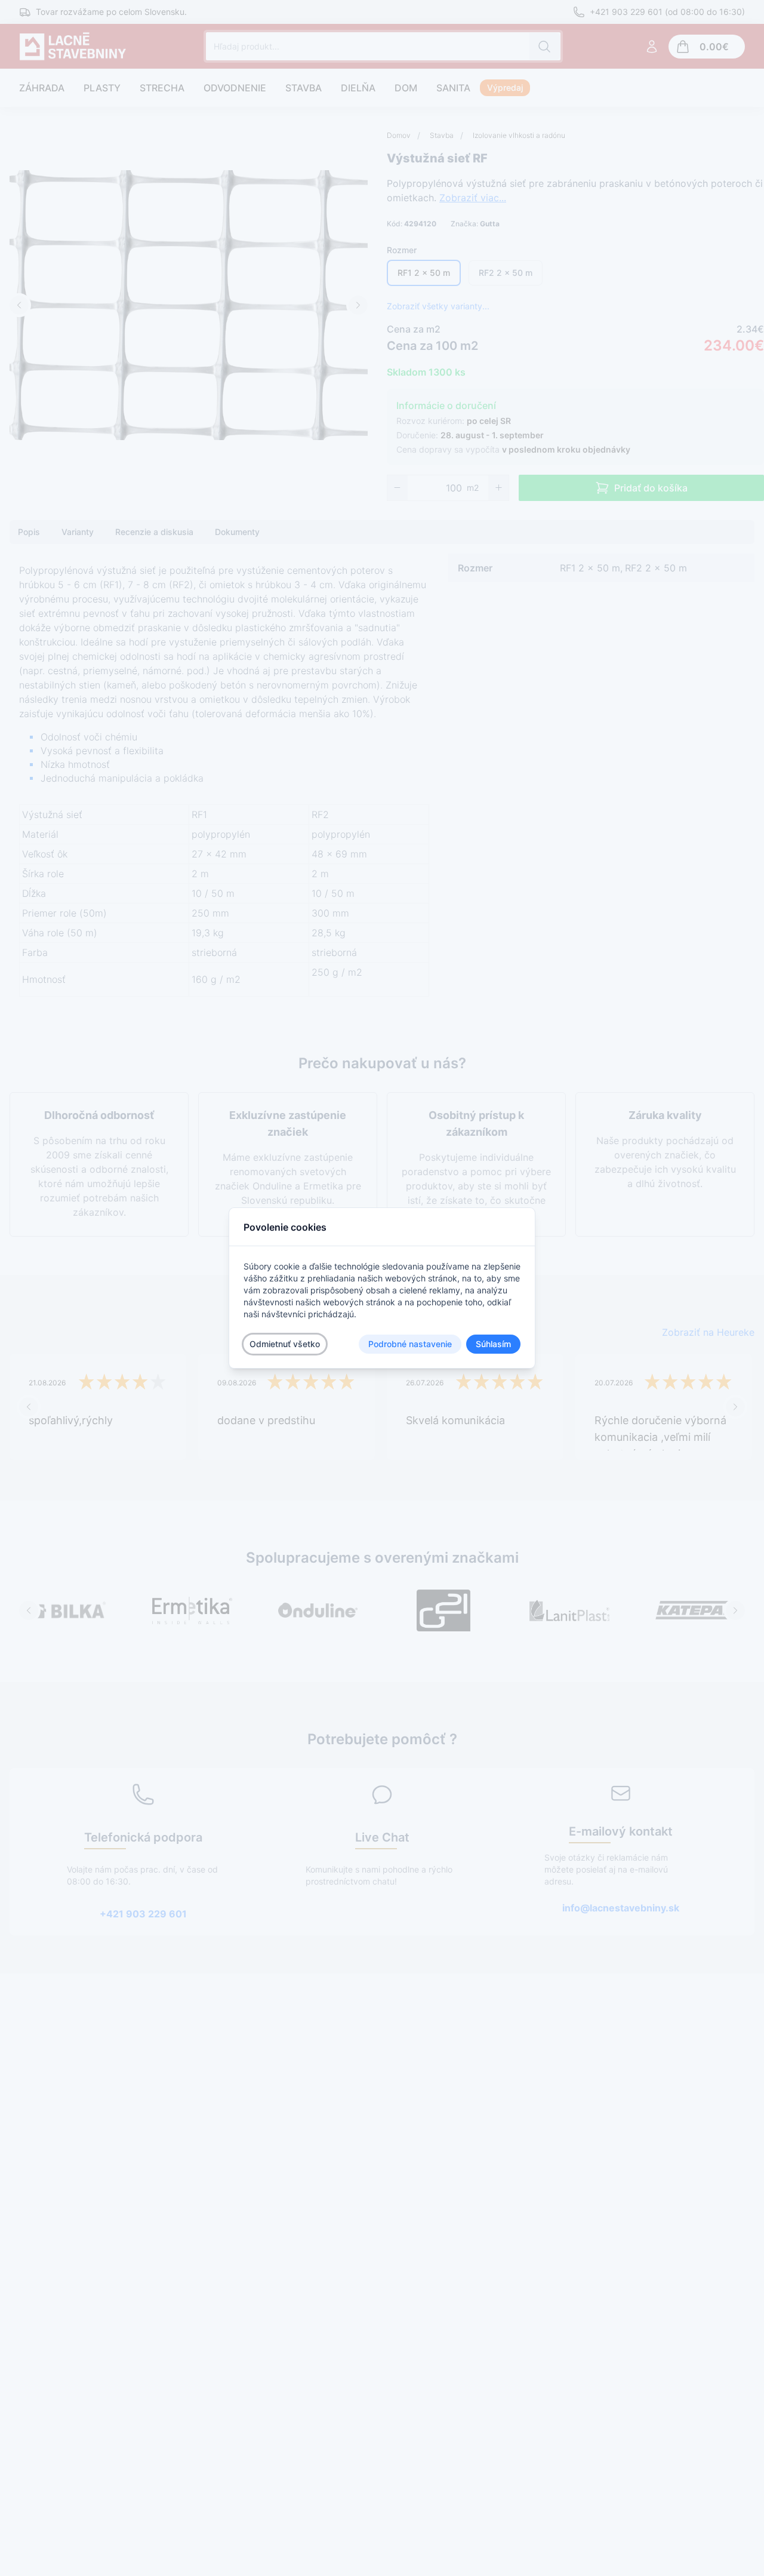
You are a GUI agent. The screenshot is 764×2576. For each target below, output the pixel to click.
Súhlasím (493, 1344)
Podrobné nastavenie (410, 1344)
